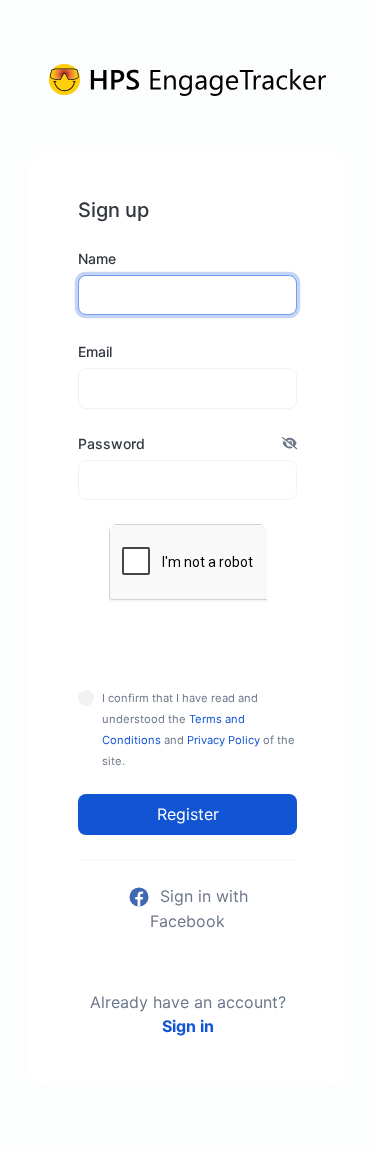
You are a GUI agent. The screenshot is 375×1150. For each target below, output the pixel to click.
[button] (289, 443)
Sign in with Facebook (199, 909)
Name (97, 258)
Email (95, 351)
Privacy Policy (223, 740)
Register (188, 814)
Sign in (188, 1026)
